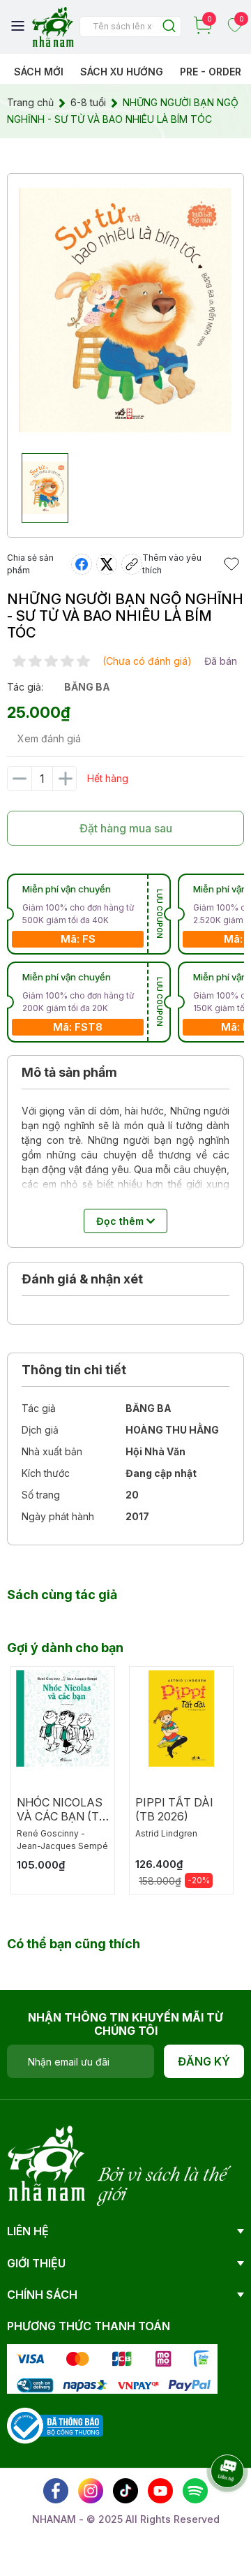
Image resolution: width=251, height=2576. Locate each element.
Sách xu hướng (122, 72)
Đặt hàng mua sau (126, 828)
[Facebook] (56, 2491)
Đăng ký (204, 2061)
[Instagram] (91, 2491)
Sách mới (39, 72)
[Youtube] (160, 2491)
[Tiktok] (125, 2491)
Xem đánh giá (49, 738)
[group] (125, 310)
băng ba (87, 687)
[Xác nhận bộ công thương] (55, 2425)
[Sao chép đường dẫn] (132, 564)
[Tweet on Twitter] (107, 564)
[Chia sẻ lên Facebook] (82, 564)
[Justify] (169, 27)
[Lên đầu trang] (213, 2510)
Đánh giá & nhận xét (82, 1279)
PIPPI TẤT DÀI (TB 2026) (174, 1809)
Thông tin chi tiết (74, 1370)
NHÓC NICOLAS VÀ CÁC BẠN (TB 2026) (62, 1816)
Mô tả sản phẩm (69, 1072)
